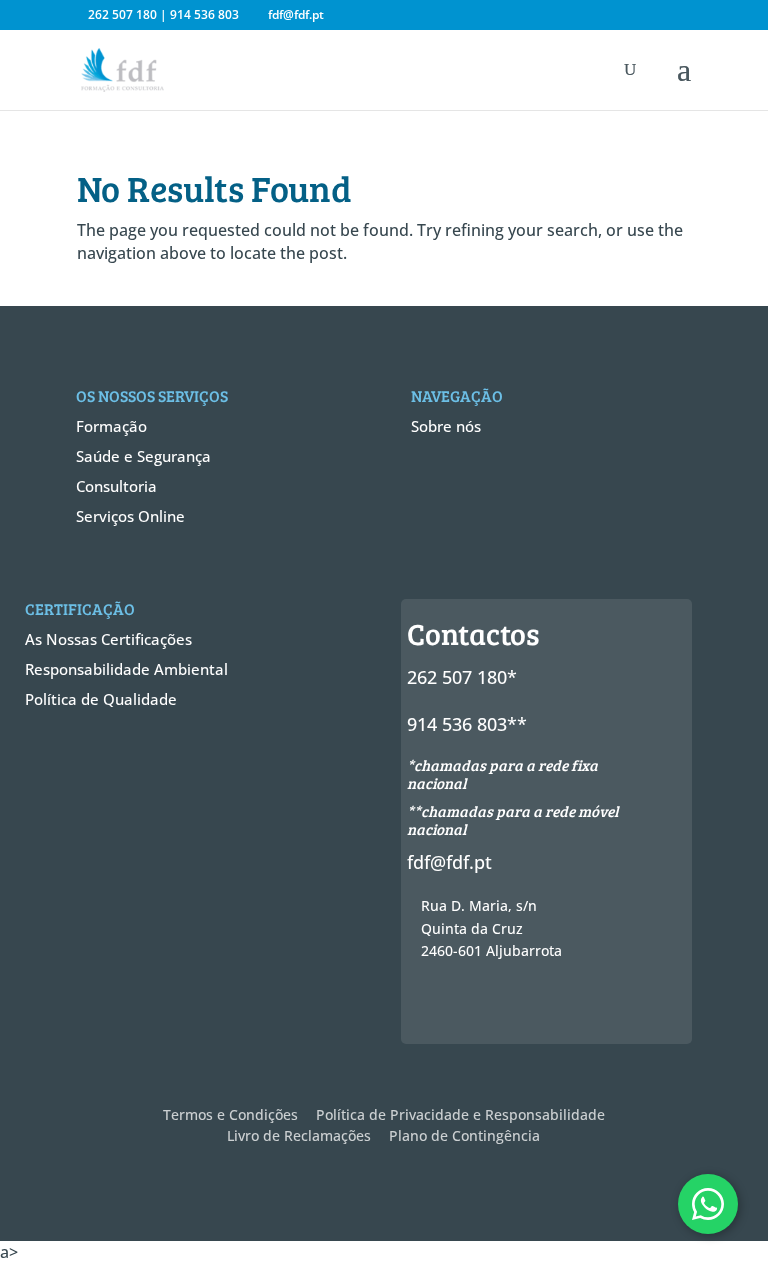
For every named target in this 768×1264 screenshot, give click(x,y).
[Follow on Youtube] (579, 1007)
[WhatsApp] (708, 1204)
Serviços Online (130, 516)
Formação (111, 426)
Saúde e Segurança (143, 456)
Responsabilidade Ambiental (126, 669)
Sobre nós (446, 426)
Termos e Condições (230, 1114)
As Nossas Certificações (108, 639)
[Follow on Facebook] (435, 1007)
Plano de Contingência (464, 1135)
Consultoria (116, 486)
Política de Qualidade (101, 699)
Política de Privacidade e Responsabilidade (460, 1114)
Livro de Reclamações (299, 1135)
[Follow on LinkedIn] (543, 1007)
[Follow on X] (471, 1007)
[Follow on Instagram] (507, 1007)
